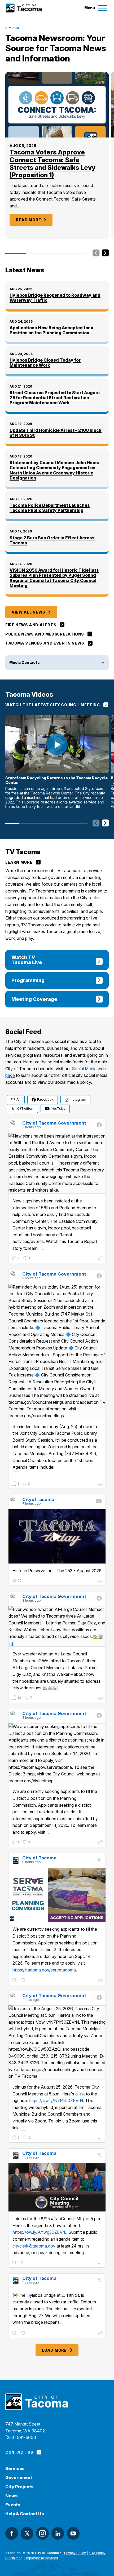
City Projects (19, 2487)
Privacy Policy (75, 2553)
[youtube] (73, 2533)
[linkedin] (58, 2533)
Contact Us (19, 2452)
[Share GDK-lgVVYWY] (101, 1582)
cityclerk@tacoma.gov (34, 2246)
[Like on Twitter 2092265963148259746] (24, 1980)
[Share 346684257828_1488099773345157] (101, 1699)
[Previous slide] (96, 253)
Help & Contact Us (25, 2514)
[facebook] (12, 2533)
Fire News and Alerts (31, 625)
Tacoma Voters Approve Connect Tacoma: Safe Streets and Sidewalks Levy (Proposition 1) (52, 164)
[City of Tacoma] (23, 8)
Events (13, 2505)
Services (15, 2469)
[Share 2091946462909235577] (101, 2334)
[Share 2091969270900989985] (101, 2263)
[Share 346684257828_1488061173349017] (101, 1843)
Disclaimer (14, 2558)
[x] (27, 2533)
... (42, 1248)
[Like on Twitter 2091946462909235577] (24, 2333)
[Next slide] (105, 253)
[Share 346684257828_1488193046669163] (101, 1485)
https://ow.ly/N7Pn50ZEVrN (56, 2100)
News (12, 2496)
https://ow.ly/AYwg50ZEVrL (39, 2232)
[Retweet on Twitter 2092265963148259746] (15, 1980)
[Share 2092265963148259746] (101, 1981)
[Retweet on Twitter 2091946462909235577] (15, 2333)
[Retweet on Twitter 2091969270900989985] (15, 2263)
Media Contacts (25, 662)
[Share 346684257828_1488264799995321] (101, 1259)
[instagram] (42, 2533)
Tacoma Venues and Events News (45, 643)
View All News (28, 612)
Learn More (19, 862)
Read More (28, 220)
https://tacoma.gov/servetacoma (44, 1970)
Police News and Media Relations (45, 634)
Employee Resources (41, 2558)
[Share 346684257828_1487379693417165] (101, 2138)
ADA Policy (97, 2553)
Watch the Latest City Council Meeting (53, 705)
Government (19, 2478)
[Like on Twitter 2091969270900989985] (24, 2263)
